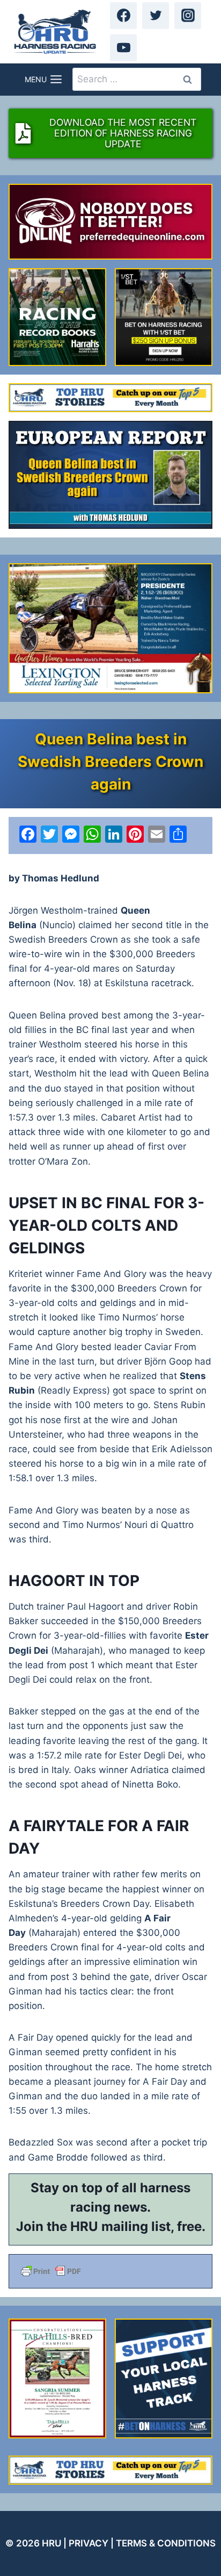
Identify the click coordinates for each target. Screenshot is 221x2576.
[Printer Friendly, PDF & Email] (110, 2271)
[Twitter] (156, 16)
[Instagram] (188, 16)
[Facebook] (123, 16)
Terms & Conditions (166, 2543)
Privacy (89, 2543)
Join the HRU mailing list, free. (111, 2226)
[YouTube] (123, 48)
